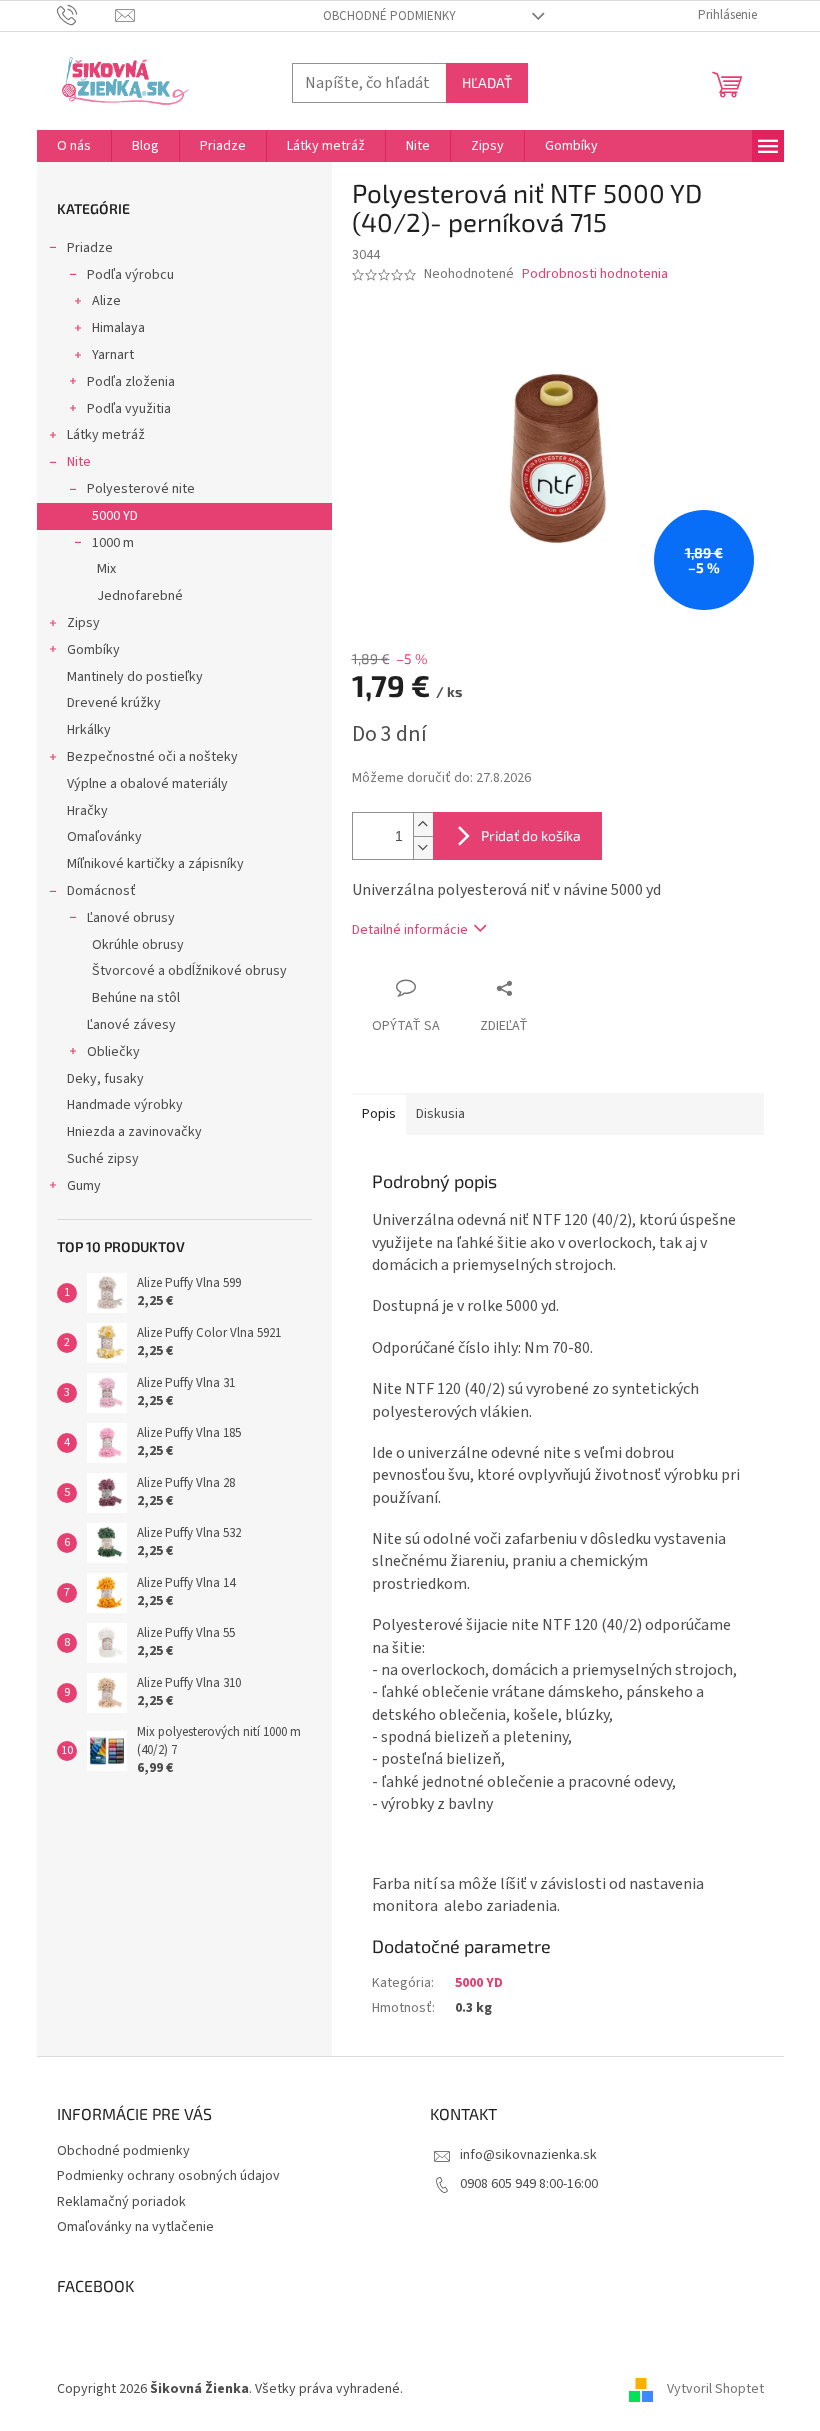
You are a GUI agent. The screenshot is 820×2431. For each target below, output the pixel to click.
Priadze (90, 248)
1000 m (113, 543)
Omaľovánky (104, 837)
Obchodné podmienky (389, 16)
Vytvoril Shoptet (715, 2390)
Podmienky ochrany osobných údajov (168, 2176)
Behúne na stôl (136, 998)
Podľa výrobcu (130, 275)
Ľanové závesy (131, 1025)
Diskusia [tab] (440, 1114)
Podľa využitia (129, 409)
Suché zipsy (103, 1159)
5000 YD (115, 516)
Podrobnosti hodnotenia (595, 274)
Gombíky (93, 650)
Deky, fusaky (105, 1079)
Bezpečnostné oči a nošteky (152, 757)
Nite (79, 462)
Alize (106, 301)
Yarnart (113, 355)
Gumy (84, 1186)
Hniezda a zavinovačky (134, 1132)
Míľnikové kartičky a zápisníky (155, 864)
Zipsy (83, 623)
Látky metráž (106, 435)
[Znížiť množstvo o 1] (423, 847)
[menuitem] (74, 146)
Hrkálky (89, 730)
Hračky (87, 811)
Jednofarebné (140, 596)
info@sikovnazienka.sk (528, 2155)
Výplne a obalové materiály (147, 784)
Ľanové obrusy (131, 918)
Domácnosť (101, 891)
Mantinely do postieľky (135, 677)
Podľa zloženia (131, 382)
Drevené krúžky (114, 703)
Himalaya (118, 328)
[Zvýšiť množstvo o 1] (423, 824)
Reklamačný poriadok (121, 2202)
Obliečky (113, 1052)
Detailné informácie (410, 930)
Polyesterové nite (141, 489)
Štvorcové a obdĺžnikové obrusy (189, 971)
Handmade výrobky (125, 1105)
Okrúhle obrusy (138, 945)
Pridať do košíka (531, 835)
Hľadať (487, 82)
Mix (106, 569)
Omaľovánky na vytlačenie (135, 2227)
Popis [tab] (379, 1114)
